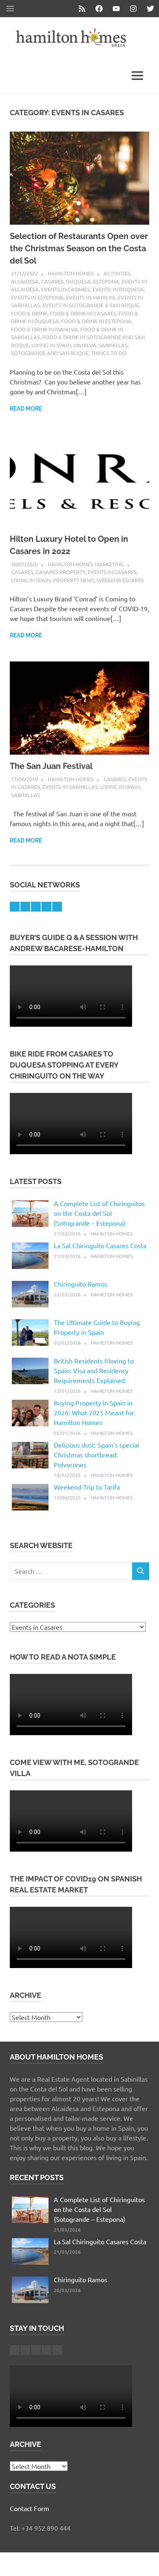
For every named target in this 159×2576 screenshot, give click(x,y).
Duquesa (78, 281)
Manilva (85, 345)
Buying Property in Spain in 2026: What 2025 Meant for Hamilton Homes (94, 1412)
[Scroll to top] (145, 2561)
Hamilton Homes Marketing (86, 564)
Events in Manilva (91, 297)
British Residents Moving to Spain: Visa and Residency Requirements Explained (94, 1370)
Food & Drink (29, 313)
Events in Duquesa (118, 289)
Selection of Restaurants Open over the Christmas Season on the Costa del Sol (79, 248)
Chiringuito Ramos (81, 1284)
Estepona (106, 281)
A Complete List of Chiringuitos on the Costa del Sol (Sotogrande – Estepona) (99, 1213)
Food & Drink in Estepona (96, 321)
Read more (26, 409)
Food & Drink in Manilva (44, 329)
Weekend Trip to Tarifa (87, 1487)
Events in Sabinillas (70, 787)
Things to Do (109, 353)
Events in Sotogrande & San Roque (91, 305)
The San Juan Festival (51, 766)
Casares (52, 281)
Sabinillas (113, 345)
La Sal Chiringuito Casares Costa (100, 1245)
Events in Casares (66, 289)
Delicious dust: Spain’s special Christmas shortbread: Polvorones (96, 1454)
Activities (117, 273)
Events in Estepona (37, 297)
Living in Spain (51, 345)
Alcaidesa (25, 281)
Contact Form (30, 2508)
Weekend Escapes (120, 580)
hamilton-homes (71, 273)
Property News (74, 580)
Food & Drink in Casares (83, 313)
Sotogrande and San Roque (50, 353)
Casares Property (61, 572)
